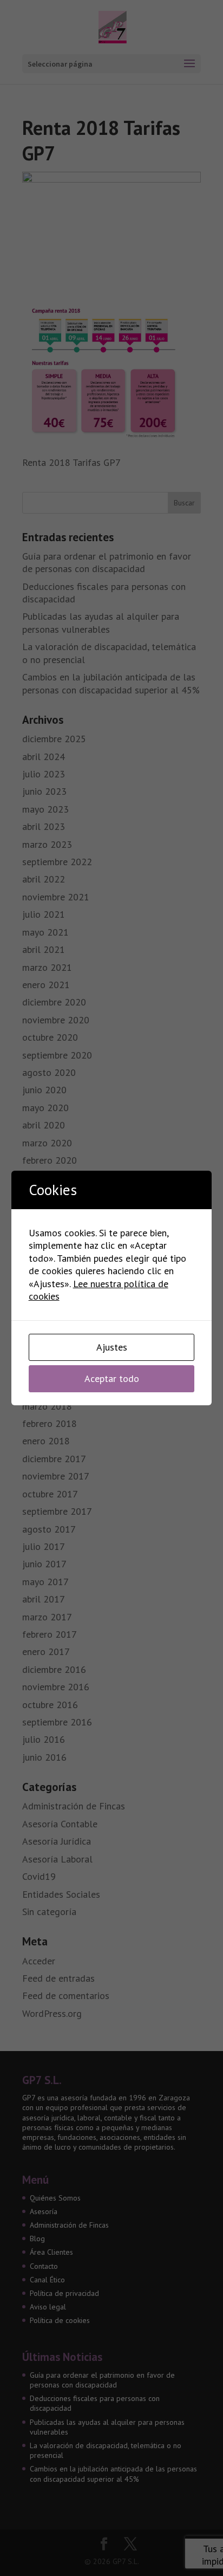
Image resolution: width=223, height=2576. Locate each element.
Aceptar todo (112, 1378)
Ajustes (112, 1347)
